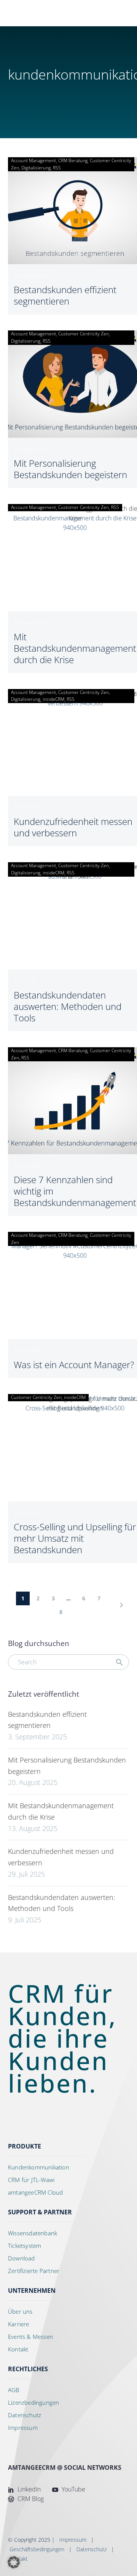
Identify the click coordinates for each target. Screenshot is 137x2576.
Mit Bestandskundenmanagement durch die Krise (75, 648)
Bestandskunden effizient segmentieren (65, 295)
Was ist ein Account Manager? (74, 1365)
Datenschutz (92, 2549)
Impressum (73, 2540)
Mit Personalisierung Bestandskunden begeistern (70, 469)
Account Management (33, 160)
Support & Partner (40, 2212)
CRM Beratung (73, 160)
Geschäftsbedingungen (37, 2549)
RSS (57, 168)
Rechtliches (28, 2369)
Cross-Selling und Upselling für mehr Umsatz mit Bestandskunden (75, 1538)
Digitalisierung (36, 168)
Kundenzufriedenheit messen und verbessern (73, 827)
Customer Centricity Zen (84, 334)
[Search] (119, 1662)
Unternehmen (32, 2290)
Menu (98, 11)
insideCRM (53, 699)
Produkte (25, 2146)
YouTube (73, 2489)
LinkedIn (28, 2489)
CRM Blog (30, 2499)
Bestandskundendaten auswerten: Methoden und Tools (68, 1006)
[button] (110, 13)
